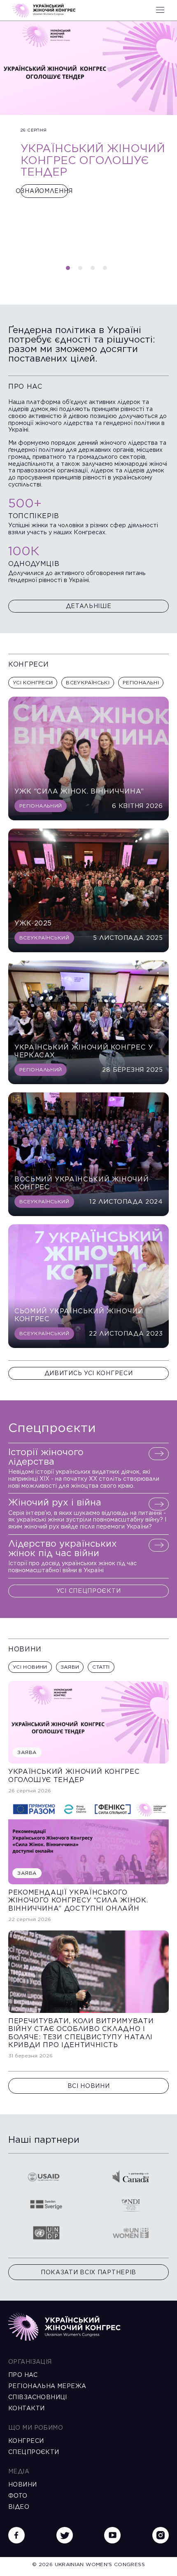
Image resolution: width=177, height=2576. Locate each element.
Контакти (26, 2408)
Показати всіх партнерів (88, 2272)
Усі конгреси (33, 682)
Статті (101, 1667)
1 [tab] (70, 270)
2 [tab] (82, 270)
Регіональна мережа (47, 2386)
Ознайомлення (44, 191)
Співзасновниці (38, 2397)
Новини (23, 2484)
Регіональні (141, 682)
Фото (18, 2496)
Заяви (70, 1667)
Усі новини (30, 1667)
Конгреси (26, 2441)
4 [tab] (107, 270)
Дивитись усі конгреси (89, 1373)
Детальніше (89, 606)
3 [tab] (95, 270)
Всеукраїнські (88, 682)
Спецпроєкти (34, 2452)
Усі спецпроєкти (89, 1591)
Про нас (23, 2375)
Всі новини (89, 2086)
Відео (19, 2507)
